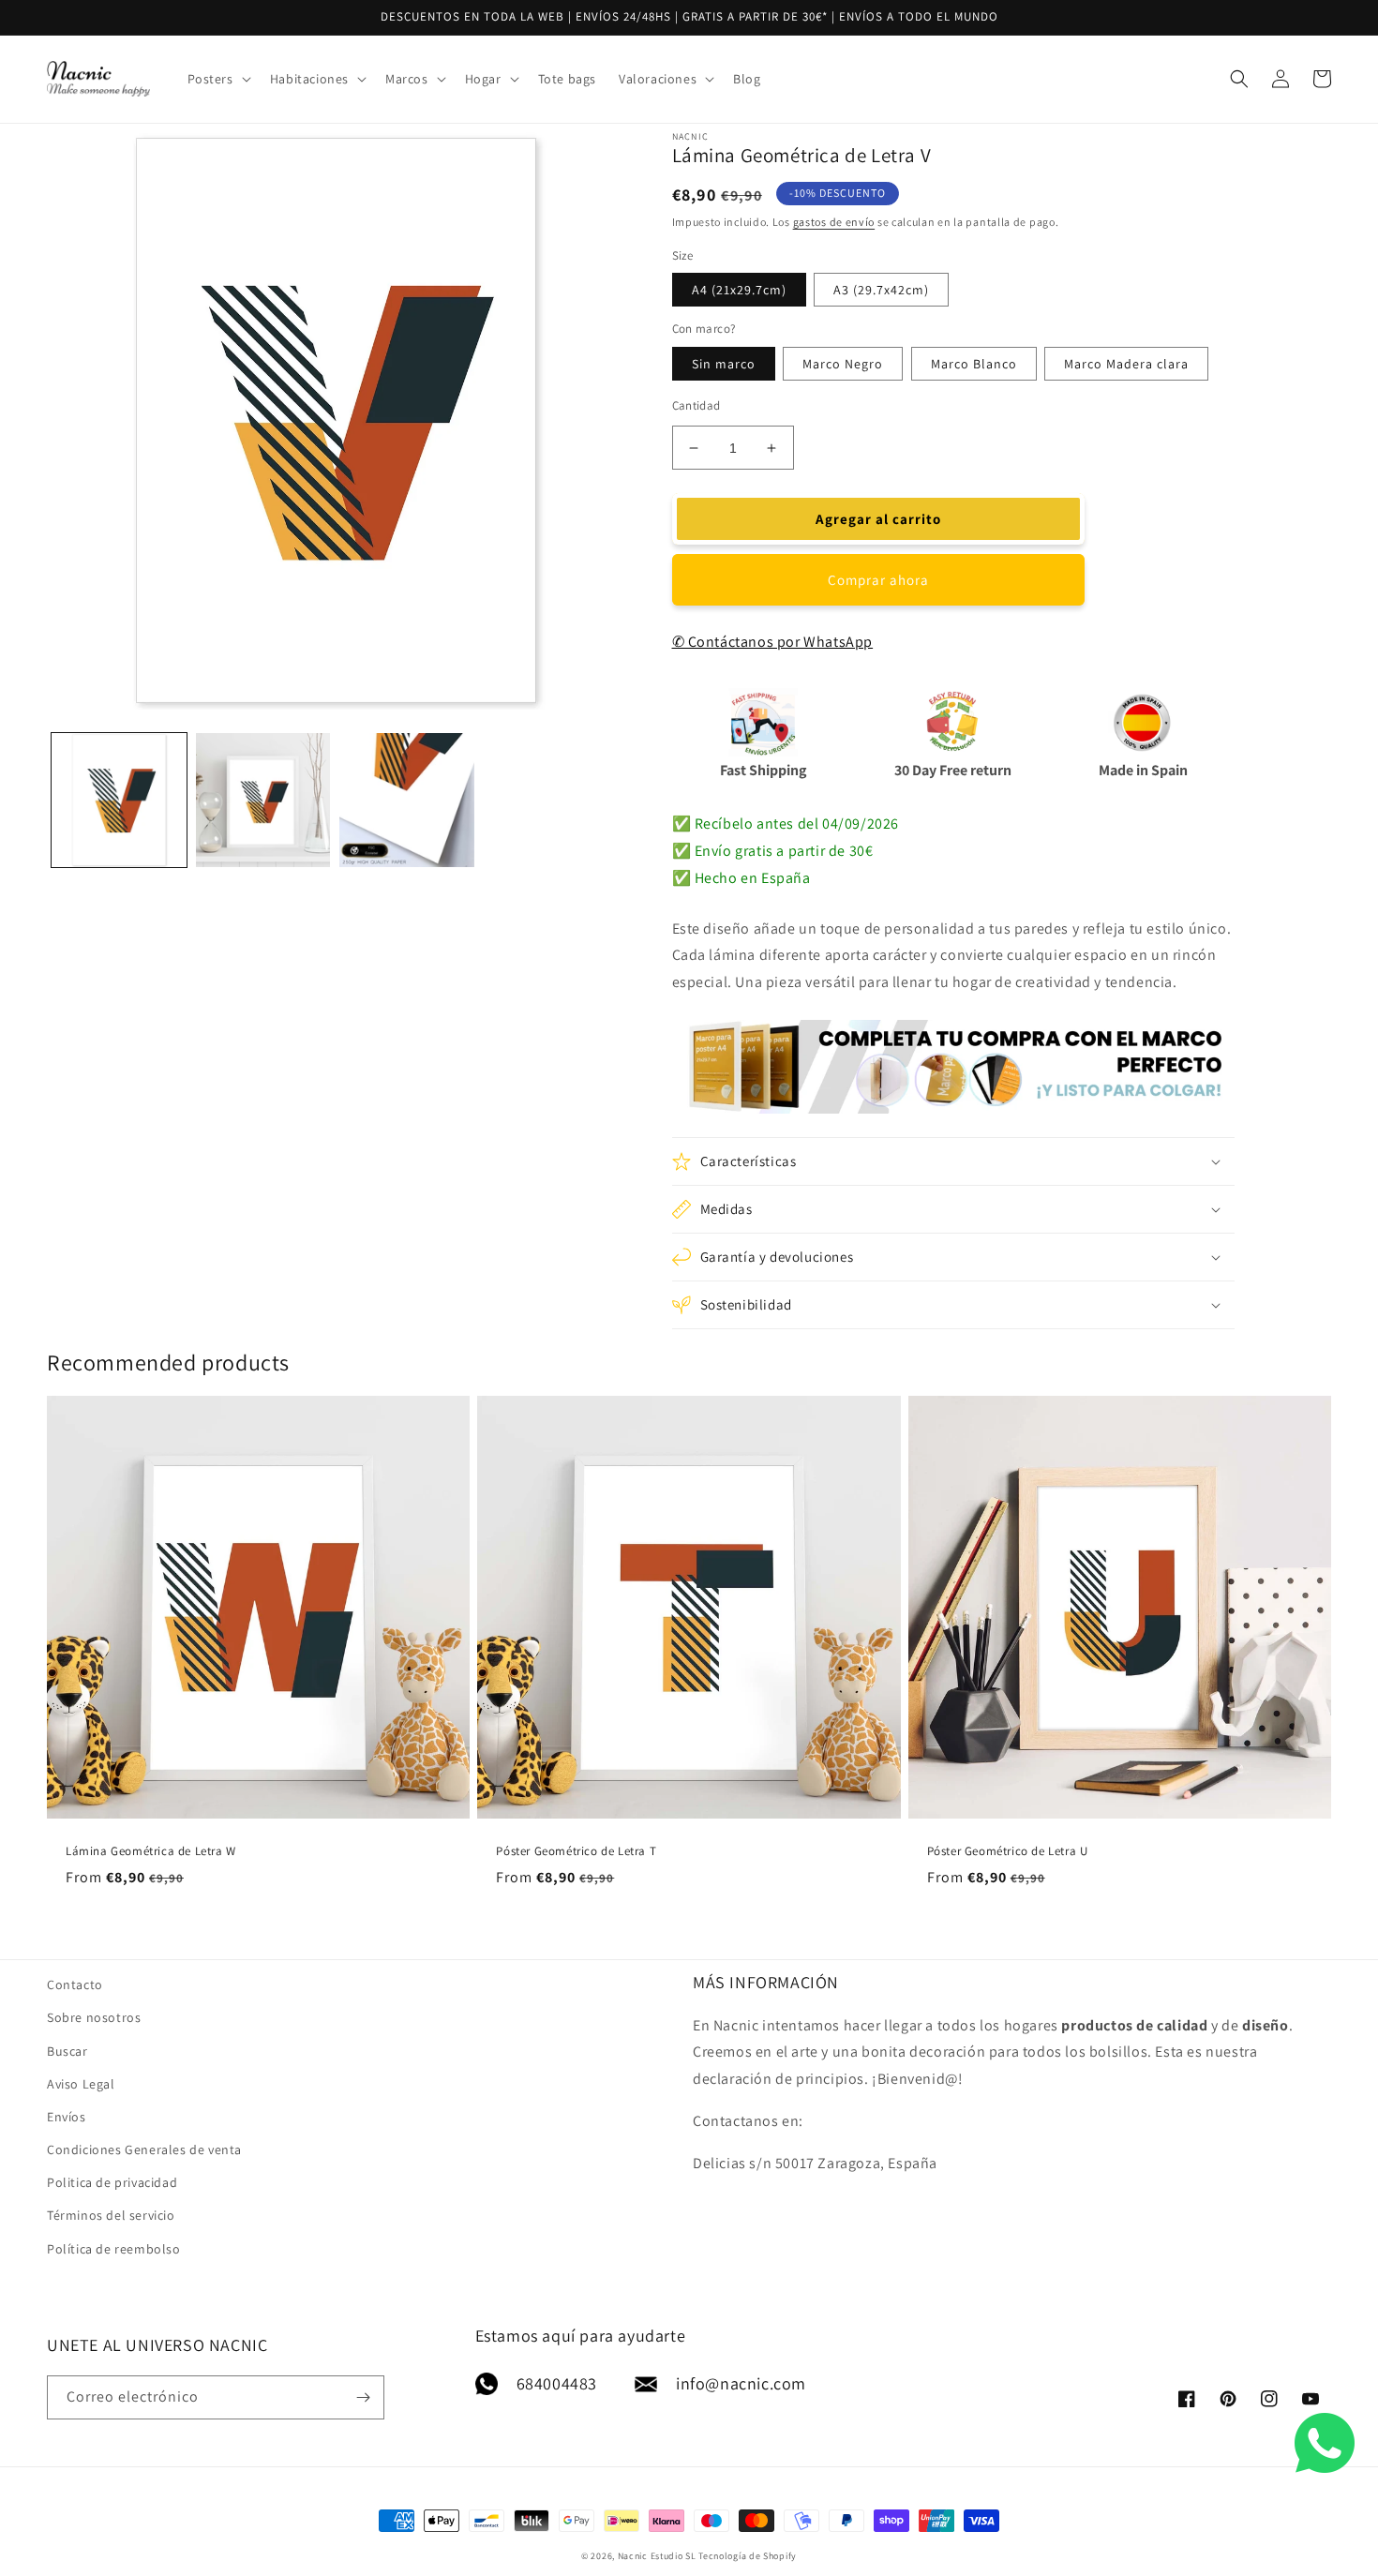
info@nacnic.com (741, 2383)
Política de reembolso (114, 2249)
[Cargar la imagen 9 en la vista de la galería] (407, 801)
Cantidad (696, 405)
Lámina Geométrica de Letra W (151, 1851)
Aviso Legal (81, 2084)
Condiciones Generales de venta (144, 2149)
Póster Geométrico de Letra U (1008, 1851)
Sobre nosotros (94, 2017)
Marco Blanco (974, 364)
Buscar (67, 2051)
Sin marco (724, 364)
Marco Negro (843, 364)
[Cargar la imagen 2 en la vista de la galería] (263, 801)
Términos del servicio (111, 2215)
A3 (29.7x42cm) (881, 290)
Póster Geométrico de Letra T (576, 1851)
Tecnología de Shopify (748, 2556)
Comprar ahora (878, 580)
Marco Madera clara (1126, 364)
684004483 (557, 2383)
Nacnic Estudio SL (657, 2556)
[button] (217, 79)
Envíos (67, 2117)
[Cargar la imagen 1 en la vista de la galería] (119, 801)
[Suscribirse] (363, 2397)
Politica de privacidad (112, 2182)
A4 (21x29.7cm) (739, 290)
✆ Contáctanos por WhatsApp (773, 642)
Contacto (75, 1984)
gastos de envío (834, 222)
